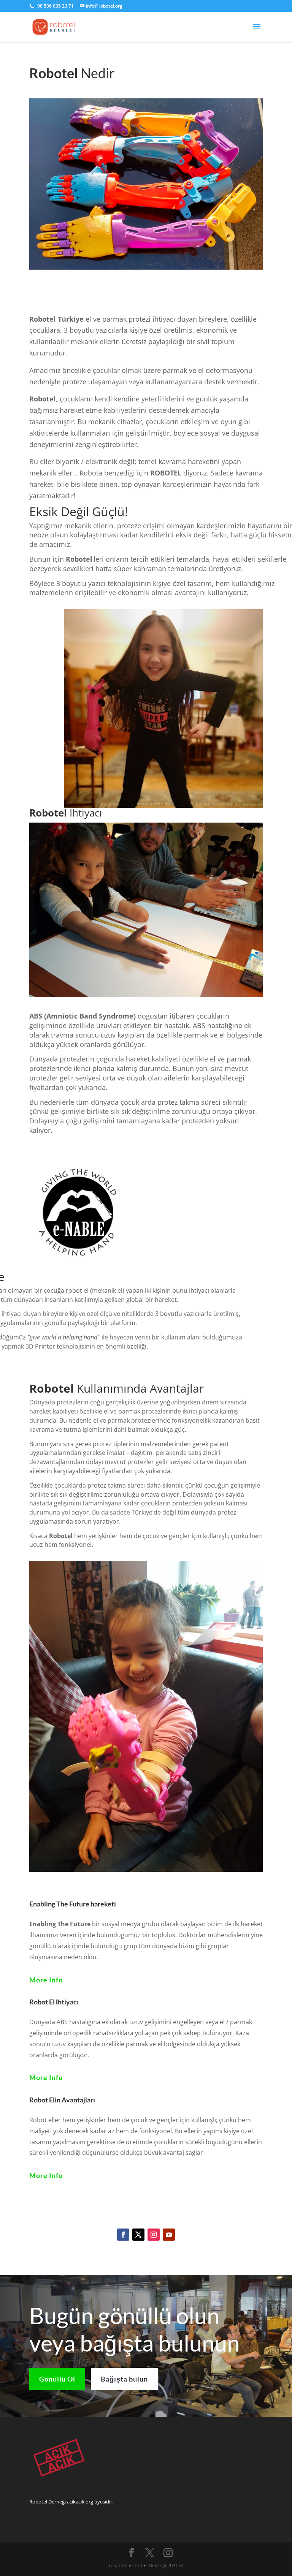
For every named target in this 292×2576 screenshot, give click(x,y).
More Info (46, 1980)
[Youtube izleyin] (169, 2235)
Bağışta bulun (124, 2379)
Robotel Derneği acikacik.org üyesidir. (71, 2502)
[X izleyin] (138, 2235)
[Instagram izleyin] (154, 2235)
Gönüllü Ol (57, 2379)
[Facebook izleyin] (123, 2235)
